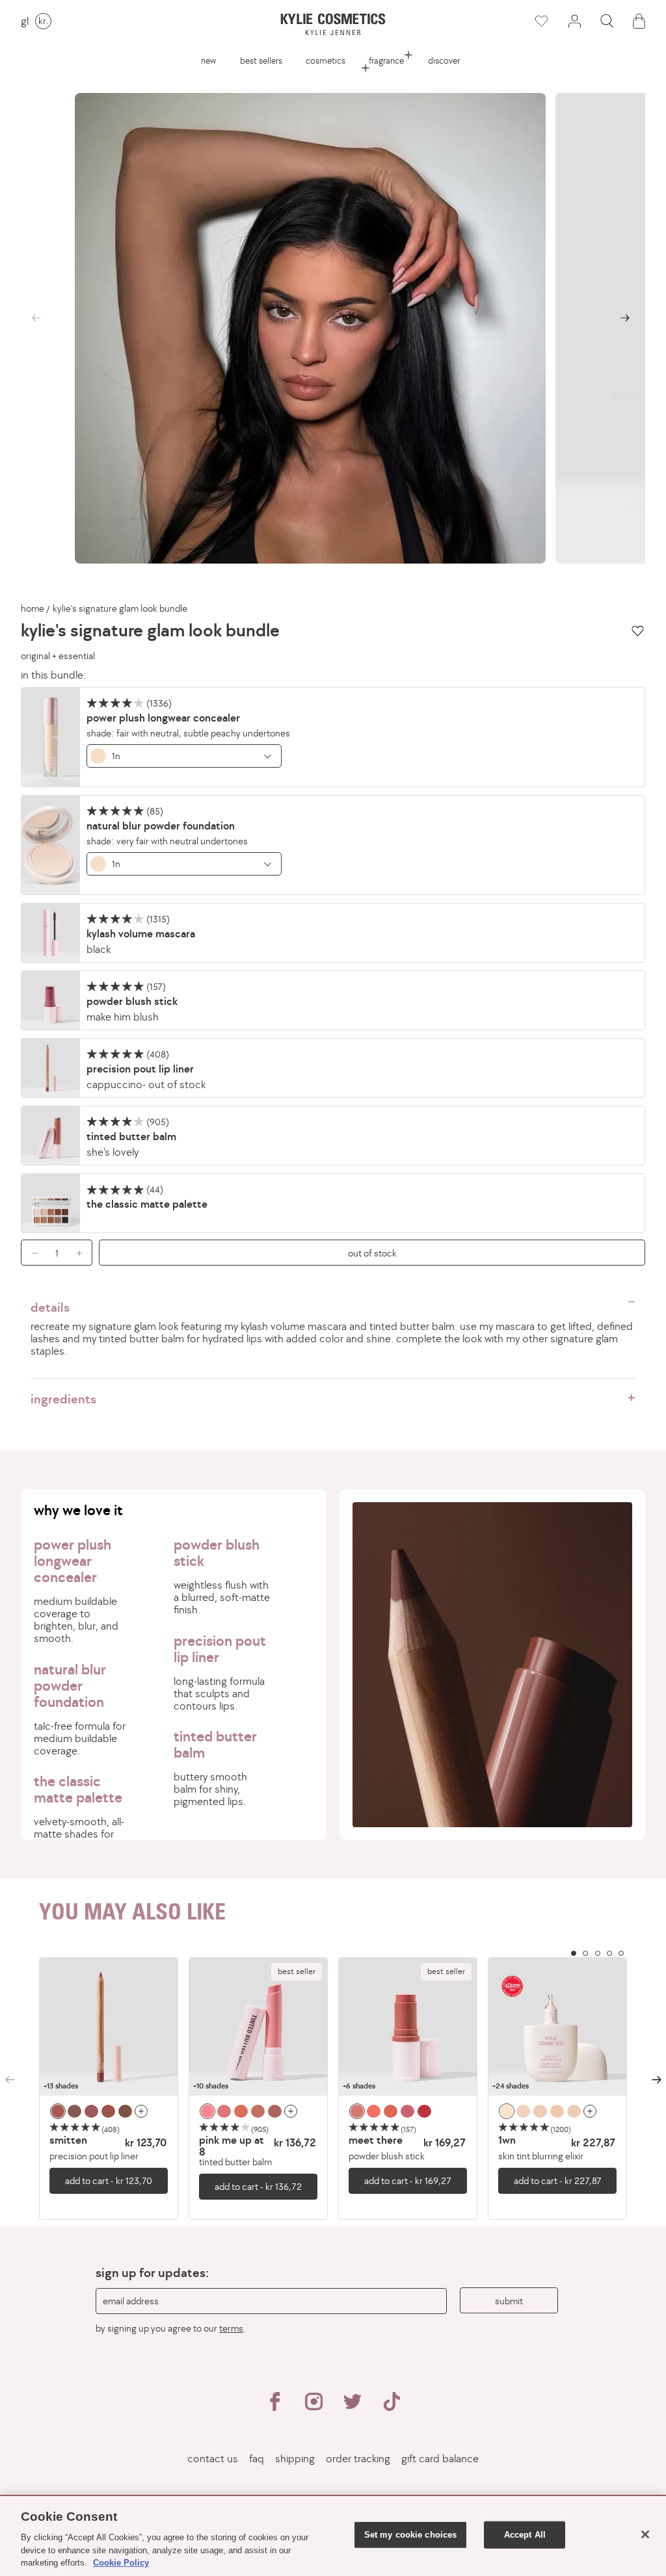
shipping (295, 2459)
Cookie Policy (121, 2563)
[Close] (645, 2534)
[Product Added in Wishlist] (541, 21)
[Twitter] (353, 2407)
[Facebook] (274, 2407)
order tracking (358, 2459)
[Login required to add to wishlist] (638, 631)
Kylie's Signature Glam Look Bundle (120, 608)
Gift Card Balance (440, 2459)
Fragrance (386, 60)
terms (231, 2328)
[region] (333, 2089)
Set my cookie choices (411, 2535)
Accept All (525, 2535)
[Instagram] (313, 2407)
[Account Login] (574, 21)
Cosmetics (326, 60)
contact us (213, 2459)
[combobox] (184, 756)
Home (33, 608)
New (208, 60)
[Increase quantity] (83, 1253)
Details (50, 1307)
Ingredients (63, 1399)
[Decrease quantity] (31, 1253)
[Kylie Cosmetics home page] (333, 24)
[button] (607, 21)
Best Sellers (261, 60)
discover (444, 60)
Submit (509, 2301)
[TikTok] (392, 2407)
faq (257, 2459)
